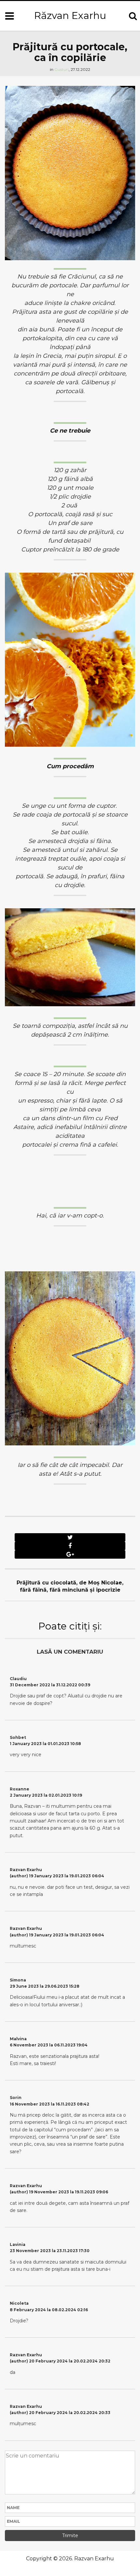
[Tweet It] (70, 1537)
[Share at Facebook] (70, 1546)
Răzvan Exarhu (70, 16)
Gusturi (62, 69)
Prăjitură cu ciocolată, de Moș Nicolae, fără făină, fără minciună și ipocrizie (70, 1586)
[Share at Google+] (70, 1554)
